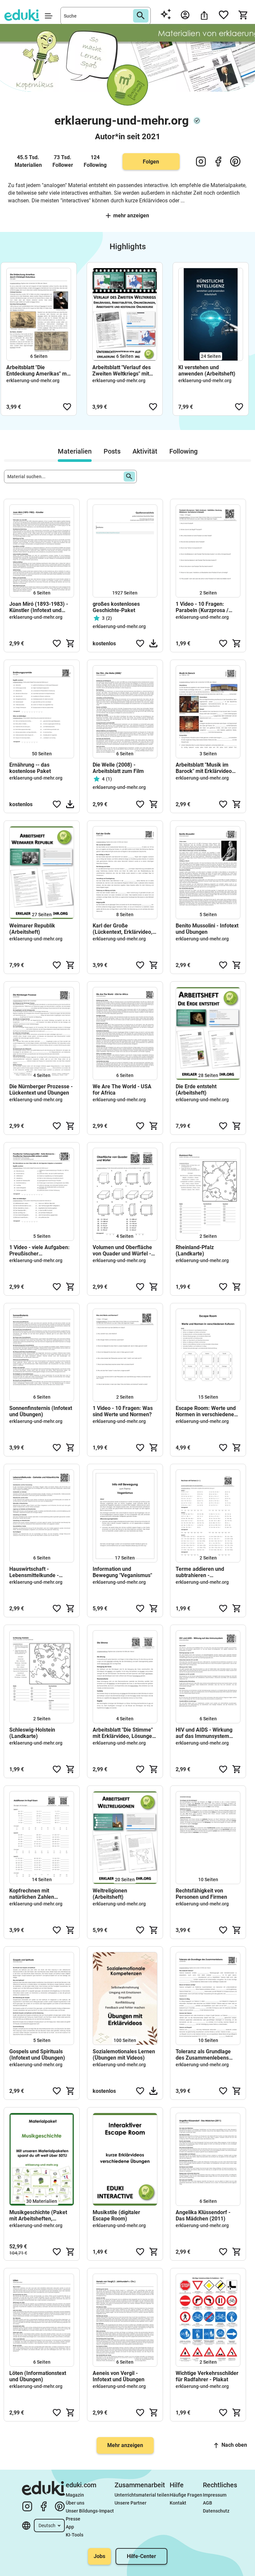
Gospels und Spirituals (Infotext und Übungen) (37, 2055)
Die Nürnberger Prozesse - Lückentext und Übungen (41, 1090)
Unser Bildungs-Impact (90, 2511)
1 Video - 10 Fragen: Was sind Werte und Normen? (123, 1411)
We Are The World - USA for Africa (122, 1090)
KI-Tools (75, 2535)
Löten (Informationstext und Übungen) (38, 2376)
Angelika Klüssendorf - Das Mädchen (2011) (203, 2215)
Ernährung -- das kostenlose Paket (30, 768)
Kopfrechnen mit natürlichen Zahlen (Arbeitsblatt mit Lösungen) (32, 1894)
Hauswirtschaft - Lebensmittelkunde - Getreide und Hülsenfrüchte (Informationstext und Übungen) (35, 1572)
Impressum (215, 2495)
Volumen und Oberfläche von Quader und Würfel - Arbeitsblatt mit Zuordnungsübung (122, 1250)
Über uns (75, 2503)
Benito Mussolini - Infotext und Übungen (207, 929)
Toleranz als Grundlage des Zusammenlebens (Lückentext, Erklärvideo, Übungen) (206, 2055)
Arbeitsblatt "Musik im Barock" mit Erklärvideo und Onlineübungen (204, 768)
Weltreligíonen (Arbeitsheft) (110, 1894)
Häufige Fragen (186, 2495)
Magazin (75, 2495)
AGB (208, 2503)
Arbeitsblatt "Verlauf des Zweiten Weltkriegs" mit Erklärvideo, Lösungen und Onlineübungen (124, 371)
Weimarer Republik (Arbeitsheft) (32, 929)
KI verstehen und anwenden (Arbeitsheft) (207, 371)
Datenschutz (216, 2511)
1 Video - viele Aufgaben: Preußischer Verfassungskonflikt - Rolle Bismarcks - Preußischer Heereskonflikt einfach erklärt (40, 1250)
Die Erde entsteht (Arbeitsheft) (196, 1090)
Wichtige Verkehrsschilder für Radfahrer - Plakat (207, 2376)
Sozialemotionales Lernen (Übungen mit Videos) (124, 2055)
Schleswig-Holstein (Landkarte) (32, 1733)
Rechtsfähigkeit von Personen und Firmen (201, 1894)
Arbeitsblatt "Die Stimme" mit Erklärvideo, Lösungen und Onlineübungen (124, 1733)
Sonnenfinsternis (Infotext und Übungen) (41, 1411)
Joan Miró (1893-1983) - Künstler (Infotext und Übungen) (39, 607)
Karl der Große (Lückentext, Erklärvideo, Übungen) (123, 929)
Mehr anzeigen (131, 215)
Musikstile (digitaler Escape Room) (116, 2215)
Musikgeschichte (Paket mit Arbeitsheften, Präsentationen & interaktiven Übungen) (38, 2215)
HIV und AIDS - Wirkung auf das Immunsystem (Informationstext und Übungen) (204, 1733)
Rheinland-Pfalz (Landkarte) (195, 1250)
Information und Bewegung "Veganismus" (122, 1572)
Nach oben (234, 2445)
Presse (73, 2519)
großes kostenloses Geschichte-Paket (116, 607)
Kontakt (178, 2503)
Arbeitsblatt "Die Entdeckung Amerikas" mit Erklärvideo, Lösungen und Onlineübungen (38, 371)
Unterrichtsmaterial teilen (142, 2495)
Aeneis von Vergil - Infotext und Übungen (119, 2376)
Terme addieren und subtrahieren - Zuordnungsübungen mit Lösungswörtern (205, 1572)
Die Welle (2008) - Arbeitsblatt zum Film (118, 768)
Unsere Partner (130, 2503)
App (70, 2527)
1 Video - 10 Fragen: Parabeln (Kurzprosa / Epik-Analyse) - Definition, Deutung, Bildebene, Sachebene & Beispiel (207, 607)
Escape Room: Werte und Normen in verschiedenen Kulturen (206, 1411)
